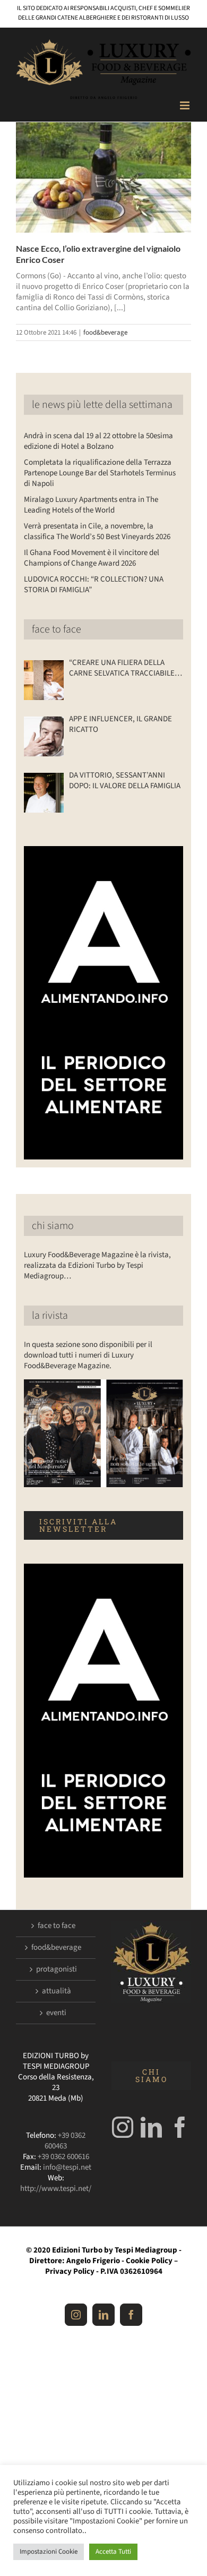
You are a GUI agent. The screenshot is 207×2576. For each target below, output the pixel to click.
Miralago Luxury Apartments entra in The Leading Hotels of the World (91, 505)
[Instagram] (123, 2127)
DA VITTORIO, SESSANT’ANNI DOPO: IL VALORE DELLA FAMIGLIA (125, 781)
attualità (57, 1991)
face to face (57, 629)
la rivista (50, 1316)
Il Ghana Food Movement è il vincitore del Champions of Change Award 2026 (92, 558)
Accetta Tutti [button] (113, 2552)
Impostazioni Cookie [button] (49, 2552)
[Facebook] (180, 2127)
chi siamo (53, 1226)
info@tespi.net (67, 2167)
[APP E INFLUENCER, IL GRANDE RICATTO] (44, 736)
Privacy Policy (70, 2271)
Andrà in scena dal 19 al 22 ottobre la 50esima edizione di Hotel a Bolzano (98, 441)
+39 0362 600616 (63, 2157)
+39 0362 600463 (65, 2141)
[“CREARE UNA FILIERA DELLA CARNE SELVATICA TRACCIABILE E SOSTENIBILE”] (44, 680)
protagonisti (57, 1969)
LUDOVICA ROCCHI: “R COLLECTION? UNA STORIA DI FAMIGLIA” (94, 585)
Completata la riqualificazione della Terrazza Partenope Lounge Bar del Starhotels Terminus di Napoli (100, 473)
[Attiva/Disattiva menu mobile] (186, 105)
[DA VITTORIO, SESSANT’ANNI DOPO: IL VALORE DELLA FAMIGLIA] (44, 793)
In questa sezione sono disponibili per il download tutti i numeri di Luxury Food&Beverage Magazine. (88, 1355)
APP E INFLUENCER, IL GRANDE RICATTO (120, 724)
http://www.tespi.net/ (56, 2189)
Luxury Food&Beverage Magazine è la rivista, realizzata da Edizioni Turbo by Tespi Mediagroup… (97, 1265)
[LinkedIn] (151, 2127)
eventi (56, 2013)
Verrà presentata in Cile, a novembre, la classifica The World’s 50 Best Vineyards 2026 (97, 531)
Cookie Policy (149, 2261)
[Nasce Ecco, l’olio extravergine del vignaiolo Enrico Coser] (103, 177)
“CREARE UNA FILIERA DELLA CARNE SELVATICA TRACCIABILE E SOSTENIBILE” (125, 668)
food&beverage (105, 332)
